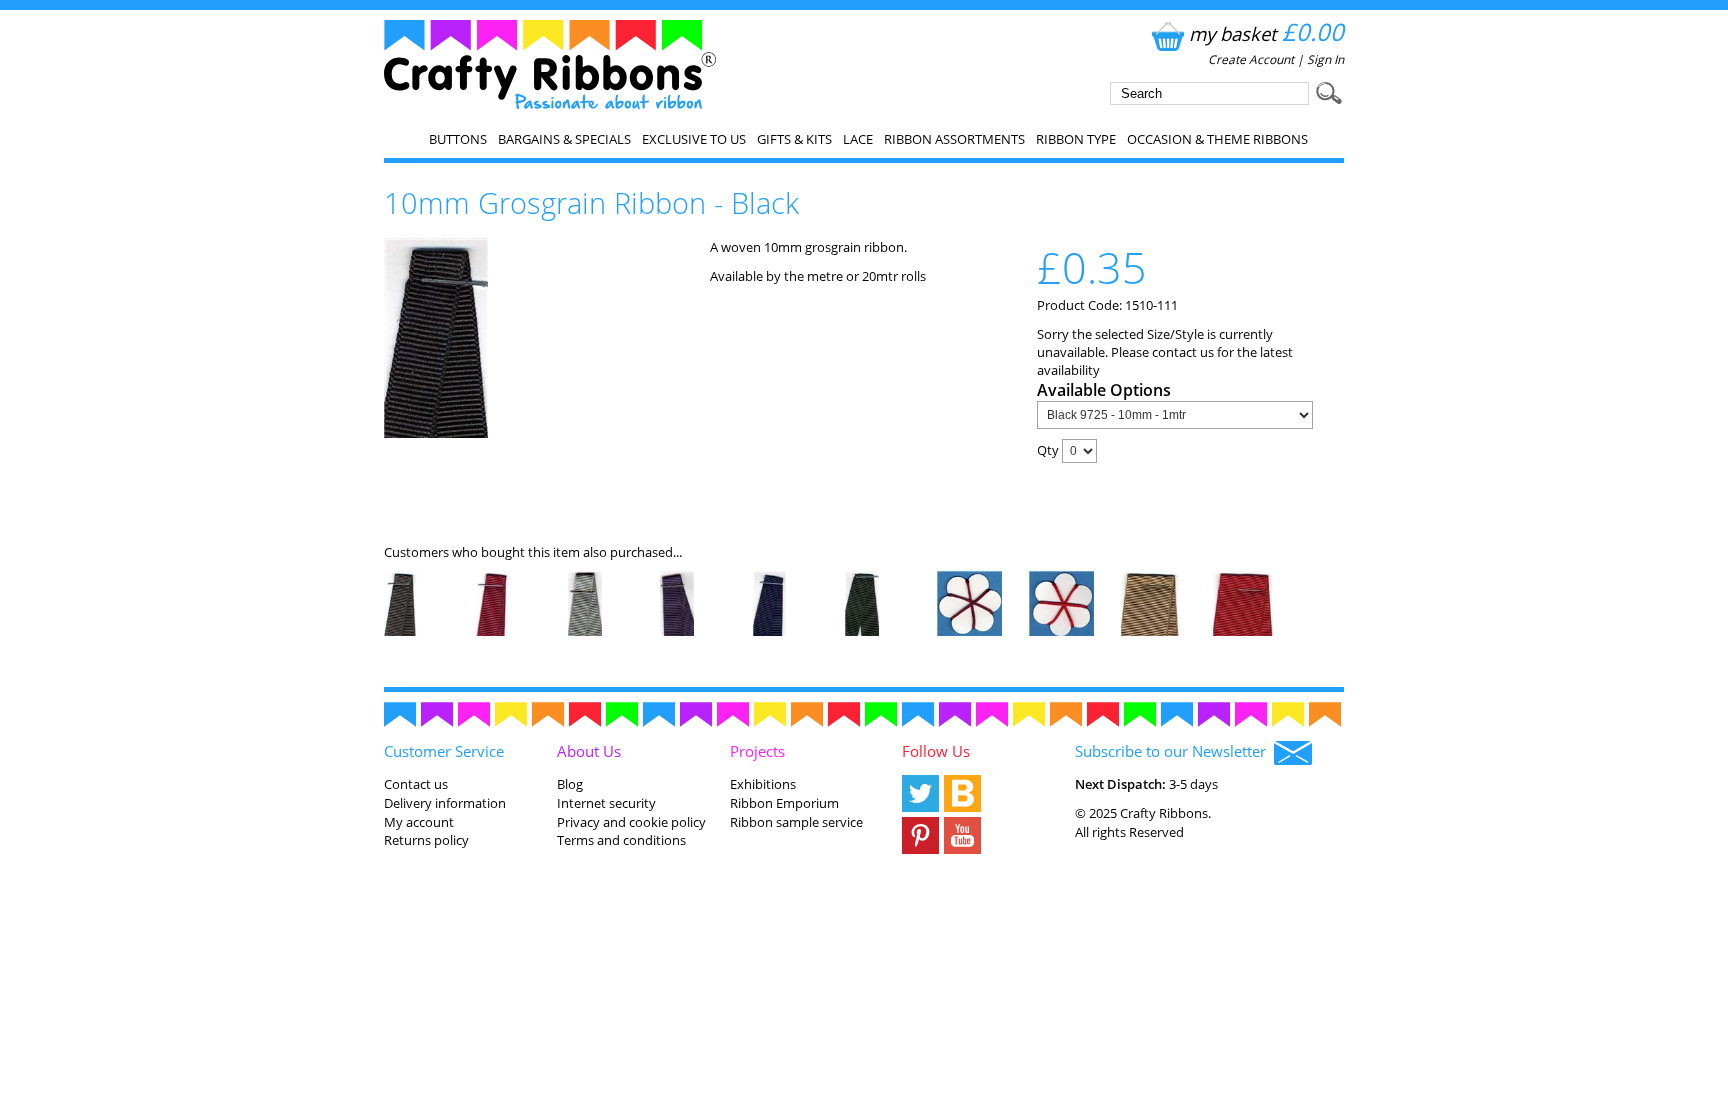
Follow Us (936, 751)
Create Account (1251, 59)
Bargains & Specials (564, 139)
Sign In (1325, 59)
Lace (858, 139)
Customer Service (444, 751)
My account (419, 822)
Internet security (606, 803)
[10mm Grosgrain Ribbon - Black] (436, 433)
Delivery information (445, 803)
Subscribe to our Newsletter (1174, 751)
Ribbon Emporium (784, 803)
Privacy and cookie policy (631, 822)
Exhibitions (763, 784)
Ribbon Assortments (954, 139)
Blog (570, 784)
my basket (1266, 33)
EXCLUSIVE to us (694, 139)
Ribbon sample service (796, 822)
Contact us (416, 784)
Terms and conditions (621, 840)
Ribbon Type (1076, 139)
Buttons (458, 139)
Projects (757, 751)
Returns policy (426, 840)
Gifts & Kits (794, 139)
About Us (589, 751)
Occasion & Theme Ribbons (1217, 139)
